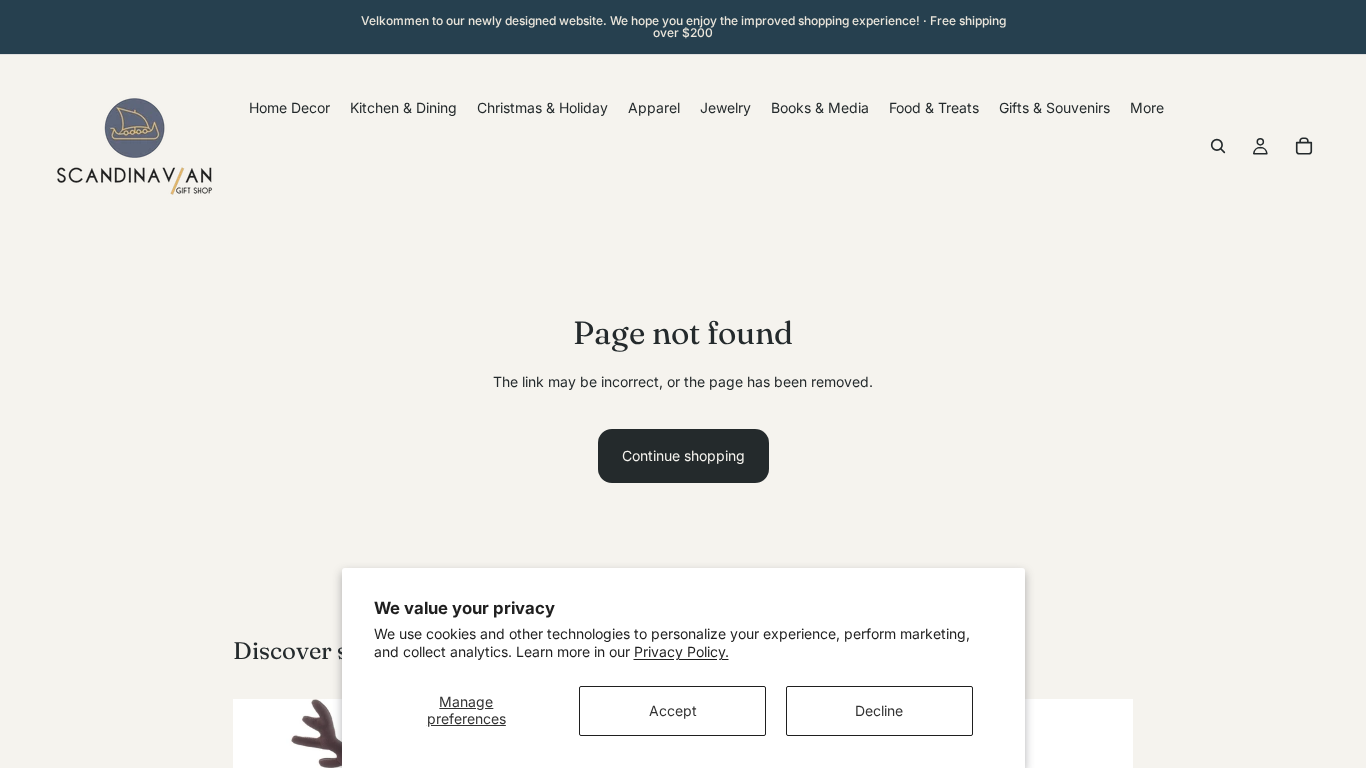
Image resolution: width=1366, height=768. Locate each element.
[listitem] (1147, 107)
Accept (673, 710)
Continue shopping (683, 455)
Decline (879, 710)
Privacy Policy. (681, 651)
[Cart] (1304, 146)
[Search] (1218, 146)
